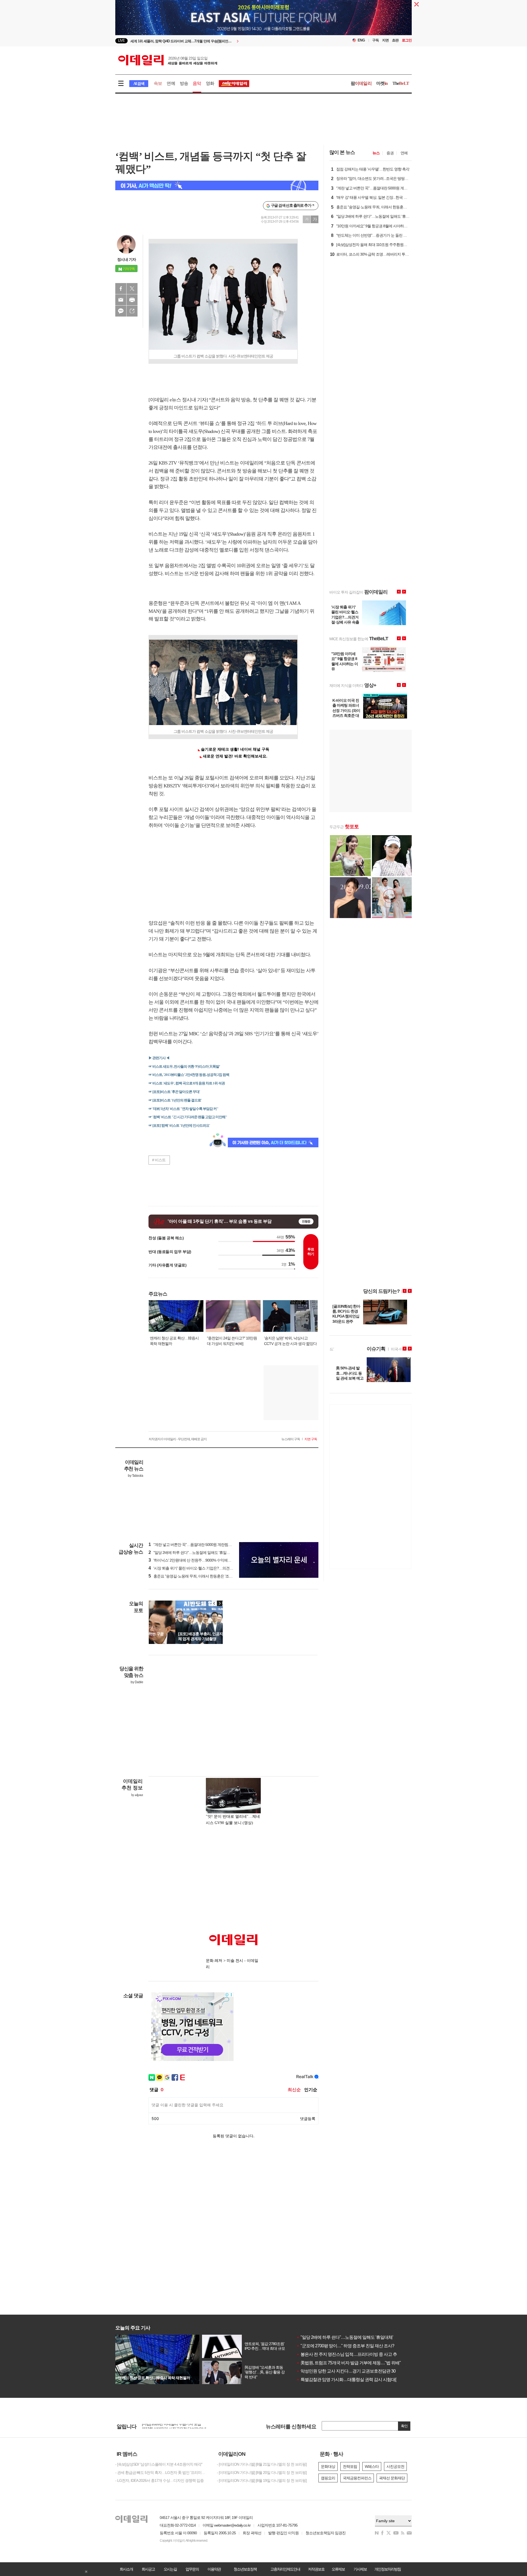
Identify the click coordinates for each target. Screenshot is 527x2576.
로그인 (407, 40)
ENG (361, 40)
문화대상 (328, 2466)
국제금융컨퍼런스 (357, 2478)
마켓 (382, 83)
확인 (404, 2426)
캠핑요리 (328, 2478)
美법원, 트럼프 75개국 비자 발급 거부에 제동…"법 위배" (349, 2363)
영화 (210, 83)
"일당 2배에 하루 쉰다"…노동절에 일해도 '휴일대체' (345, 2337)
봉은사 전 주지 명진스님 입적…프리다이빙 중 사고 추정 (349, 2354)
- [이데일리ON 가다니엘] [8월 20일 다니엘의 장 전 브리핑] (262, 2472)
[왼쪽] (214, 1603)
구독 (375, 40)
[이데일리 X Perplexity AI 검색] (217, 185)
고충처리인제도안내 (285, 2569)
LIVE (121, 40)
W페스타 (372, 2466)
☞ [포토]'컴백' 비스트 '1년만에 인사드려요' (179, 1125)
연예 (171, 83)
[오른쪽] (220, 1603)
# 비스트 (159, 1160)
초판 (395, 40)
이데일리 (168, 60)
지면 (385, 40)
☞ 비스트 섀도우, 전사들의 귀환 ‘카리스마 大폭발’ (184, 1066)
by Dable (137, 1682)
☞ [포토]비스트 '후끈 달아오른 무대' (174, 1092)
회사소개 (126, 2569)
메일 (121, 300)
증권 (390, 153)
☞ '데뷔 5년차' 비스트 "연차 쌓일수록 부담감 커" (183, 1109)
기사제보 (360, 2569)
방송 (184, 83)
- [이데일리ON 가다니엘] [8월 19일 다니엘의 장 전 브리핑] (262, 2480)
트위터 (132, 289)
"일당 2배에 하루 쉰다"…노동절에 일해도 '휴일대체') (192, 1553)
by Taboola (135, 1476)
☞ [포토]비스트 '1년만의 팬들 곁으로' (175, 1100)
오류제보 (338, 2569)
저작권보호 (316, 2569)
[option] (219, 41)
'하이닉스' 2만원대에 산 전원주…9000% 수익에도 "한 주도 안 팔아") (204, 1560)
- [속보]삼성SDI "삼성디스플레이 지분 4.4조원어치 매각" (159, 2464)
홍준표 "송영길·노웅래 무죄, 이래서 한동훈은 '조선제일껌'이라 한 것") (205, 1576)
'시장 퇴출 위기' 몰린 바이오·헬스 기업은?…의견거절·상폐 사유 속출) (205, 1568)
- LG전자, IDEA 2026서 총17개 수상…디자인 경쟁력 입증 (159, 2480)
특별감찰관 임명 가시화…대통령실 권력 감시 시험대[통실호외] (355, 2380)
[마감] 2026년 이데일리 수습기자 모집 (171, 2426)
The (401, 83)
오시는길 (170, 2569)
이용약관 (214, 2569)
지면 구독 (311, 1439)
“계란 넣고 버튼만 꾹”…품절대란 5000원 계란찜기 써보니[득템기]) (203, 1545)
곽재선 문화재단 (392, 2478)
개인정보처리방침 (388, 2569)
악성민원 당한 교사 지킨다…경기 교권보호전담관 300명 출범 (354, 2371)
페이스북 (121, 289)
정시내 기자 (127, 259)
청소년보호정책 (245, 2569)
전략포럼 (350, 2466)
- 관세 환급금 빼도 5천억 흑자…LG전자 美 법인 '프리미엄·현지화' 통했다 (162, 2472)
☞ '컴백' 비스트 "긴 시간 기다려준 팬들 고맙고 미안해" (188, 1117)
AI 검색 (139, 84)
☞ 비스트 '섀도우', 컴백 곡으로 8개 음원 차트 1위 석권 (187, 1083)
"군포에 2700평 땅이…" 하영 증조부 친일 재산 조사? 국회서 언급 (356, 2346)
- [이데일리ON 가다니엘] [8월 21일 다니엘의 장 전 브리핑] (262, 2464)
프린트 (132, 300)
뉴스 (376, 153)
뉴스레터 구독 (291, 1439)
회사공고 (148, 2569)
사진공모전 (395, 2466)
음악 (197, 83)
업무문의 (192, 2569)
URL (132, 311)
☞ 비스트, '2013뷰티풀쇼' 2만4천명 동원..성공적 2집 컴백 (189, 1075)
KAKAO (121, 311)
